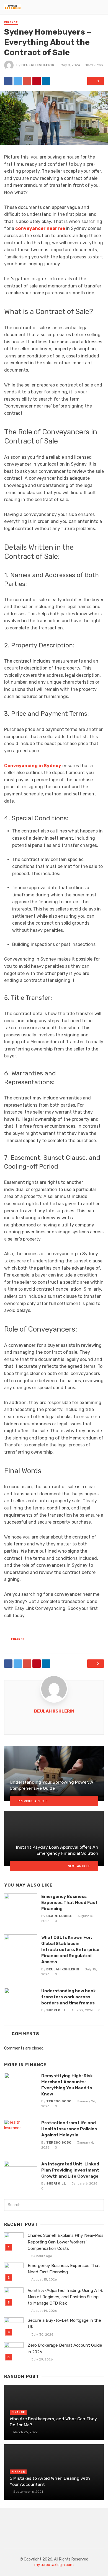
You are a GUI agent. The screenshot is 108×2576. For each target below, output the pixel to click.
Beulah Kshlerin (38, 65)
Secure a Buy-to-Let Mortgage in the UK (64, 2324)
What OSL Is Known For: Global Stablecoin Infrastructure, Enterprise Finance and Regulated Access (70, 1949)
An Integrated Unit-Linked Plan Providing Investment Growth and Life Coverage (70, 2170)
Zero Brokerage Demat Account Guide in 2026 (65, 2348)
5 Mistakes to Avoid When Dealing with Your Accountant (50, 2481)
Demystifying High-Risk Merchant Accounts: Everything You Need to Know (67, 2085)
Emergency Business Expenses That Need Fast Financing (69, 1902)
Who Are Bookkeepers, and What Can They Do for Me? (53, 2422)
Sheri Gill (56, 2010)
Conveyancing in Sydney (33, 766)
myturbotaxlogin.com (54, 2565)
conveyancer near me (41, 228)
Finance (11, 22)
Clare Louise (59, 1916)
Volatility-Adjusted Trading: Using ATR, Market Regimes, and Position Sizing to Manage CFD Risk (65, 2297)
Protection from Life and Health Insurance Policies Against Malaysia (69, 2129)
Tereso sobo (59, 2101)
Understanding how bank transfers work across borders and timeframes (69, 1997)
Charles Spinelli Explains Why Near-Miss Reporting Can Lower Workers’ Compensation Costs (66, 2242)
